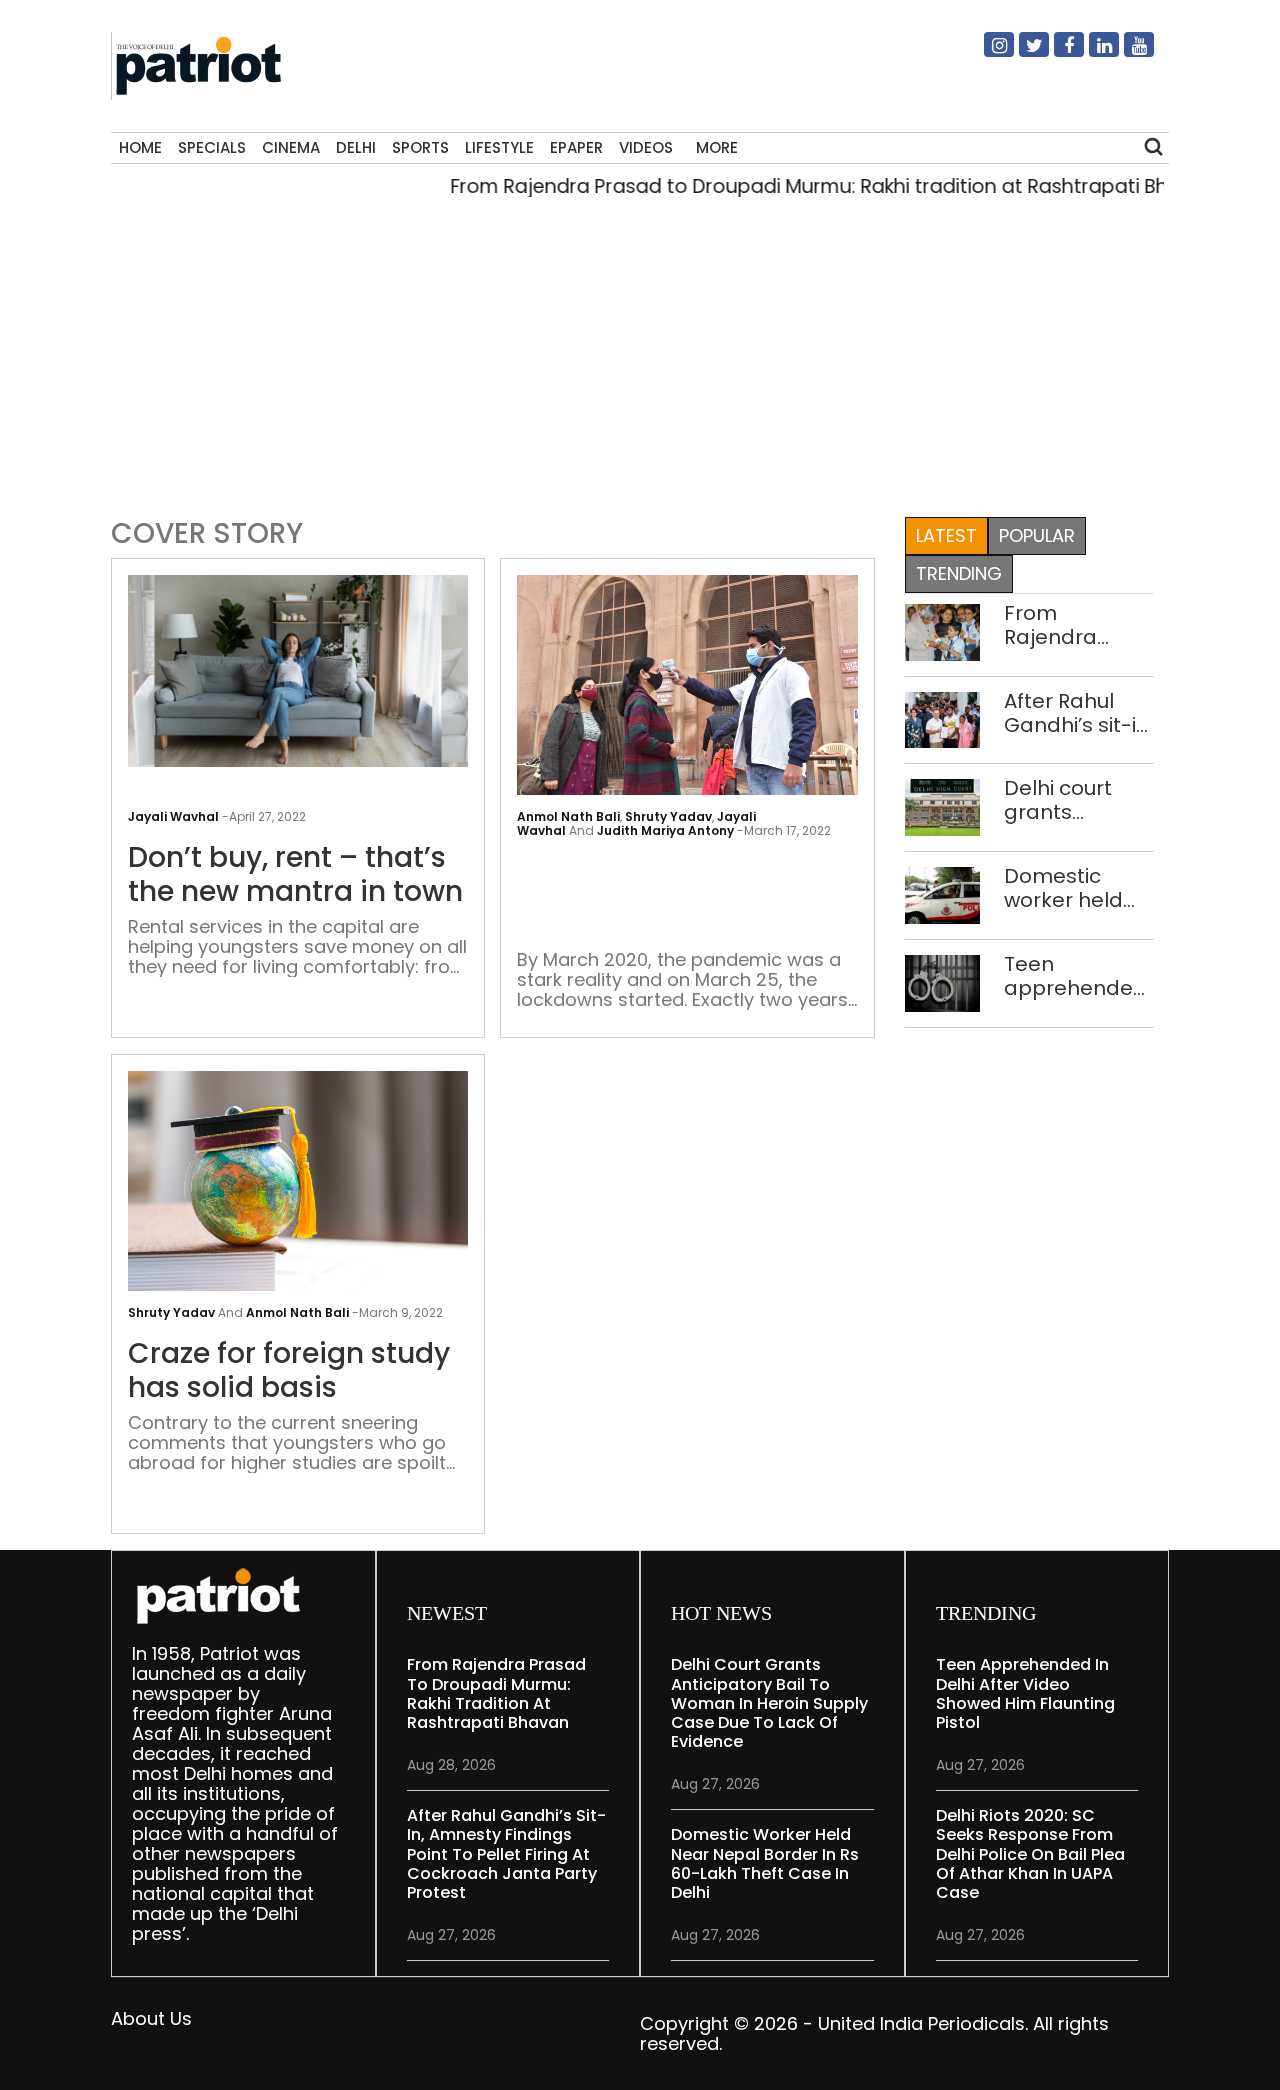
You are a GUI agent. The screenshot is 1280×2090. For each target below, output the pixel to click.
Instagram (987, 53)
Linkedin (1092, 53)
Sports (420, 147)
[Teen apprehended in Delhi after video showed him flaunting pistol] (943, 981)
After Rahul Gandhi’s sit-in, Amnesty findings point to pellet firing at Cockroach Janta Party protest (1078, 713)
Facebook (1057, 53)
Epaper (576, 147)
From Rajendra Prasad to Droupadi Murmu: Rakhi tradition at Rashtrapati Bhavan (802, 186)
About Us (151, 2018)
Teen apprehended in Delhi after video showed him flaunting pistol (1075, 976)
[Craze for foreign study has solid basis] (298, 1183)
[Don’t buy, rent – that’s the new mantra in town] (298, 669)
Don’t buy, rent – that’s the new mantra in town (295, 874)
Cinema (291, 147)
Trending (959, 573)
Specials (212, 147)
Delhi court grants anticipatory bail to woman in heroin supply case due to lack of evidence (1076, 800)
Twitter (1022, 53)
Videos (646, 147)
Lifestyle (499, 147)
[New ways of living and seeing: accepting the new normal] (687, 687)
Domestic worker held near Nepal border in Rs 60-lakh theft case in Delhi (1070, 888)
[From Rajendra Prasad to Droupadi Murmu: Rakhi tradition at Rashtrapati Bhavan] (943, 630)
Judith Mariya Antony (665, 830)
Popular (1037, 535)
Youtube (1127, 53)
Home (140, 147)
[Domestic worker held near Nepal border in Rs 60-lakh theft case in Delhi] (943, 894)
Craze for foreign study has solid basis (289, 1370)
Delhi (356, 147)
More (717, 147)
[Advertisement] (640, 364)
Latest (946, 535)
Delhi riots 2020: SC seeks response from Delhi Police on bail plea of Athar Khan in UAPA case (1030, 1854)
